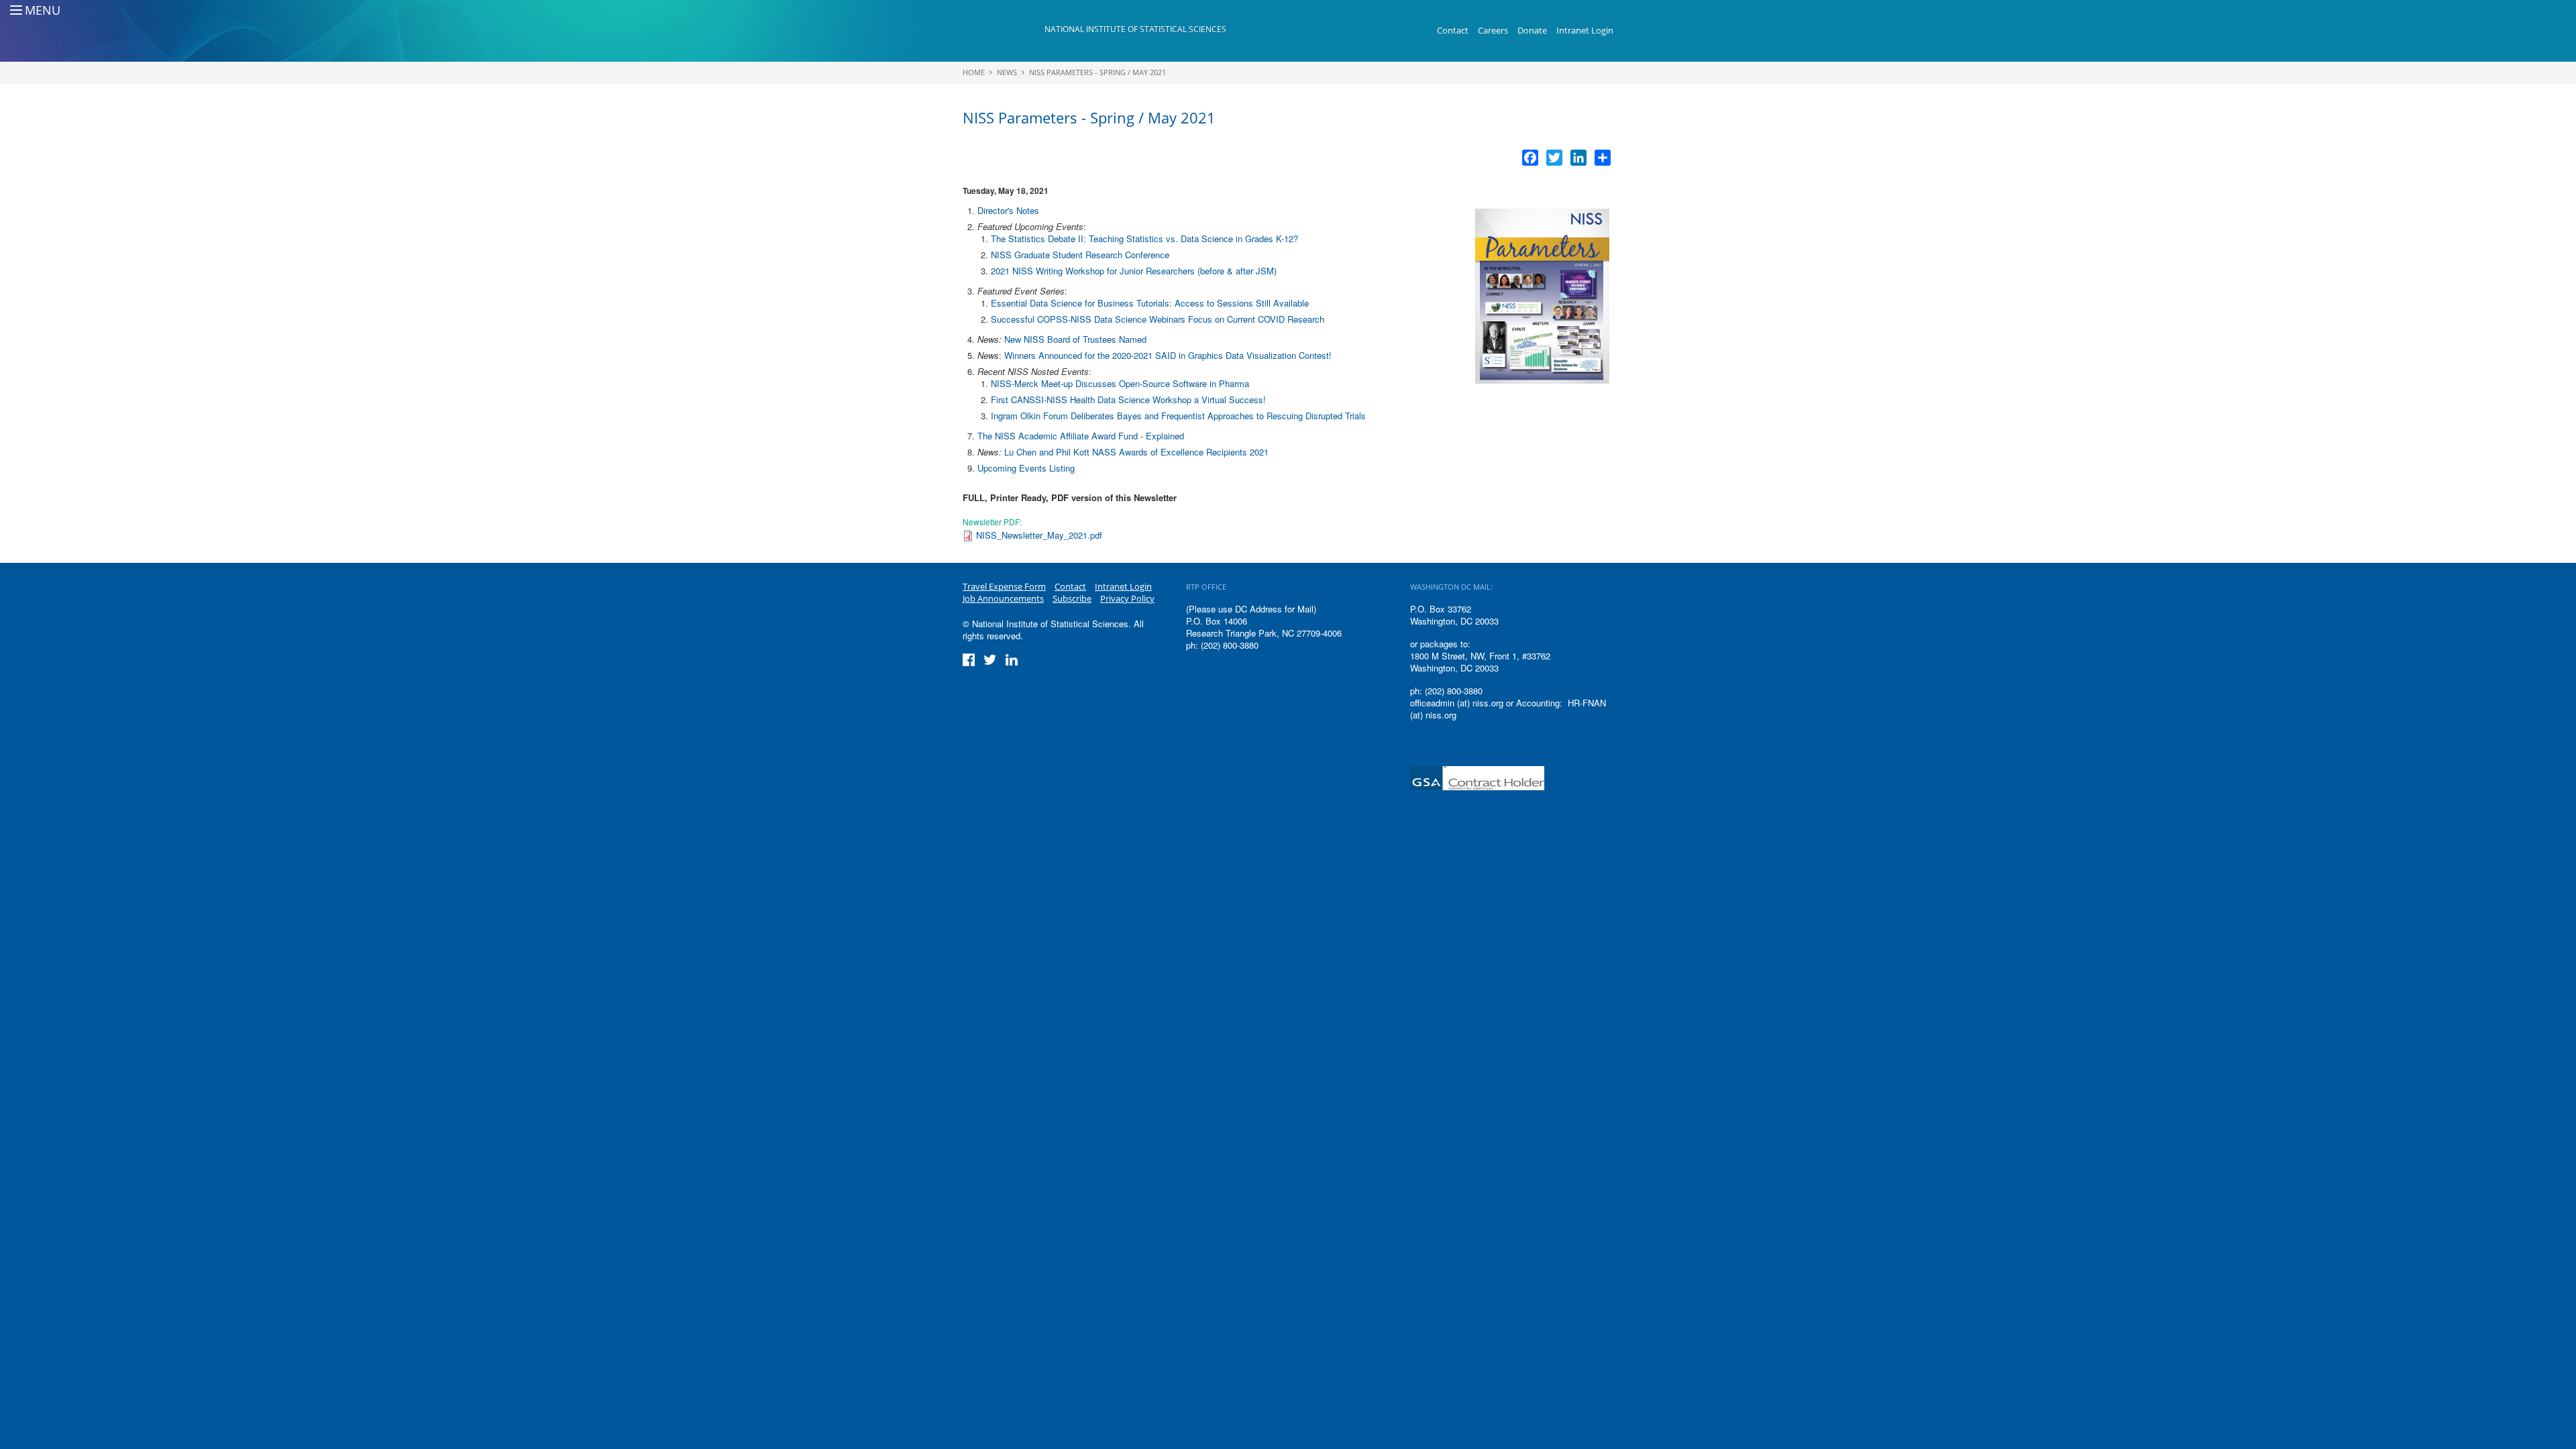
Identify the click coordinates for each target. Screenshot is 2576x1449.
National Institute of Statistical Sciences (1135, 29)
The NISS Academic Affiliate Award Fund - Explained (1081, 436)
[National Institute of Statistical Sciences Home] (1004, 31)
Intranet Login (1585, 30)
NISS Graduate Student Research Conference (1080, 255)
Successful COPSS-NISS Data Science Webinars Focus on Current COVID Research (1158, 319)
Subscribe (1072, 598)
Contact (1453, 30)
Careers (1493, 30)
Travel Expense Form (1004, 586)
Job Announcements (1003, 598)
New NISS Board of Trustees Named (1075, 339)
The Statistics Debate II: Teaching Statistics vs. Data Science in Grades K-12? (1144, 238)
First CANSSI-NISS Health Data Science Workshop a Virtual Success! (1128, 399)
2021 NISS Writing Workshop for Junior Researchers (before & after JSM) (1134, 271)
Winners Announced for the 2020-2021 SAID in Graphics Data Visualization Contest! (1168, 355)
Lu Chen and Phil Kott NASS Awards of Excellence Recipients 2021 (1136, 452)
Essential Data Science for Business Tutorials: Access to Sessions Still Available (1150, 303)
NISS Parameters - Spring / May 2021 (1097, 72)
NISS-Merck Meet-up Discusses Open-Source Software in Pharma (1120, 383)
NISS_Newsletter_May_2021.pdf (1039, 535)
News (1007, 72)
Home (974, 72)
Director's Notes (1008, 210)
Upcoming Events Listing (1026, 468)
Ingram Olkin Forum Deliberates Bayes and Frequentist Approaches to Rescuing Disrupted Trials (1178, 416)
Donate (1532, 30)
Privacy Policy (1127, 598)
